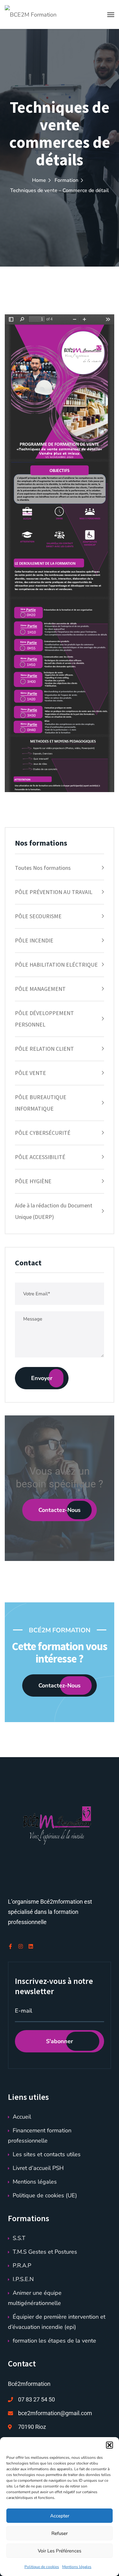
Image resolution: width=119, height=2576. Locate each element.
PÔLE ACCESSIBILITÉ (40, 1157)
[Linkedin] (31, 1946)
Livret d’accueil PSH (38, 2168)
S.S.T (19, 2238)
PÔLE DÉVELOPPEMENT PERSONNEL (44, 1019)
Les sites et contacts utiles (47, 2154)
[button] (109, 2445)
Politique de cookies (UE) (45, 2195)
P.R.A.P (22, 2265)
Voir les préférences (60, 2551)
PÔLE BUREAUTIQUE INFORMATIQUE (41, 1103)
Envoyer (42, 1378)
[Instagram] (21, 1946)
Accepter (60, 2516)
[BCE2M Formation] (31, 14)
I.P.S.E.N (23, 2279)
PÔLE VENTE (30, 1073)
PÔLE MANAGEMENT (40, 989)
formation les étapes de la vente (54, 2341)
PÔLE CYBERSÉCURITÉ (43, 1133)
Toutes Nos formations (43, 868)
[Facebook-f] (10, 1946)
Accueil (22, 2117)
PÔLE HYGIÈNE (33, 1181)
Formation (66, 180)
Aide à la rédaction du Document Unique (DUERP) (54, 1211)
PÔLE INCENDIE (34, 940)
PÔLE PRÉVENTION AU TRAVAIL (54, 892)
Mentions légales (77, 2567)
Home (39, 180)
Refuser (60, 2533)
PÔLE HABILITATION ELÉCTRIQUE (56, 965)
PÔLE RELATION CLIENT (44, 1049)
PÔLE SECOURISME (38, 916)
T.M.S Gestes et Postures (45, 2252)
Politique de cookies (42, 2567)
